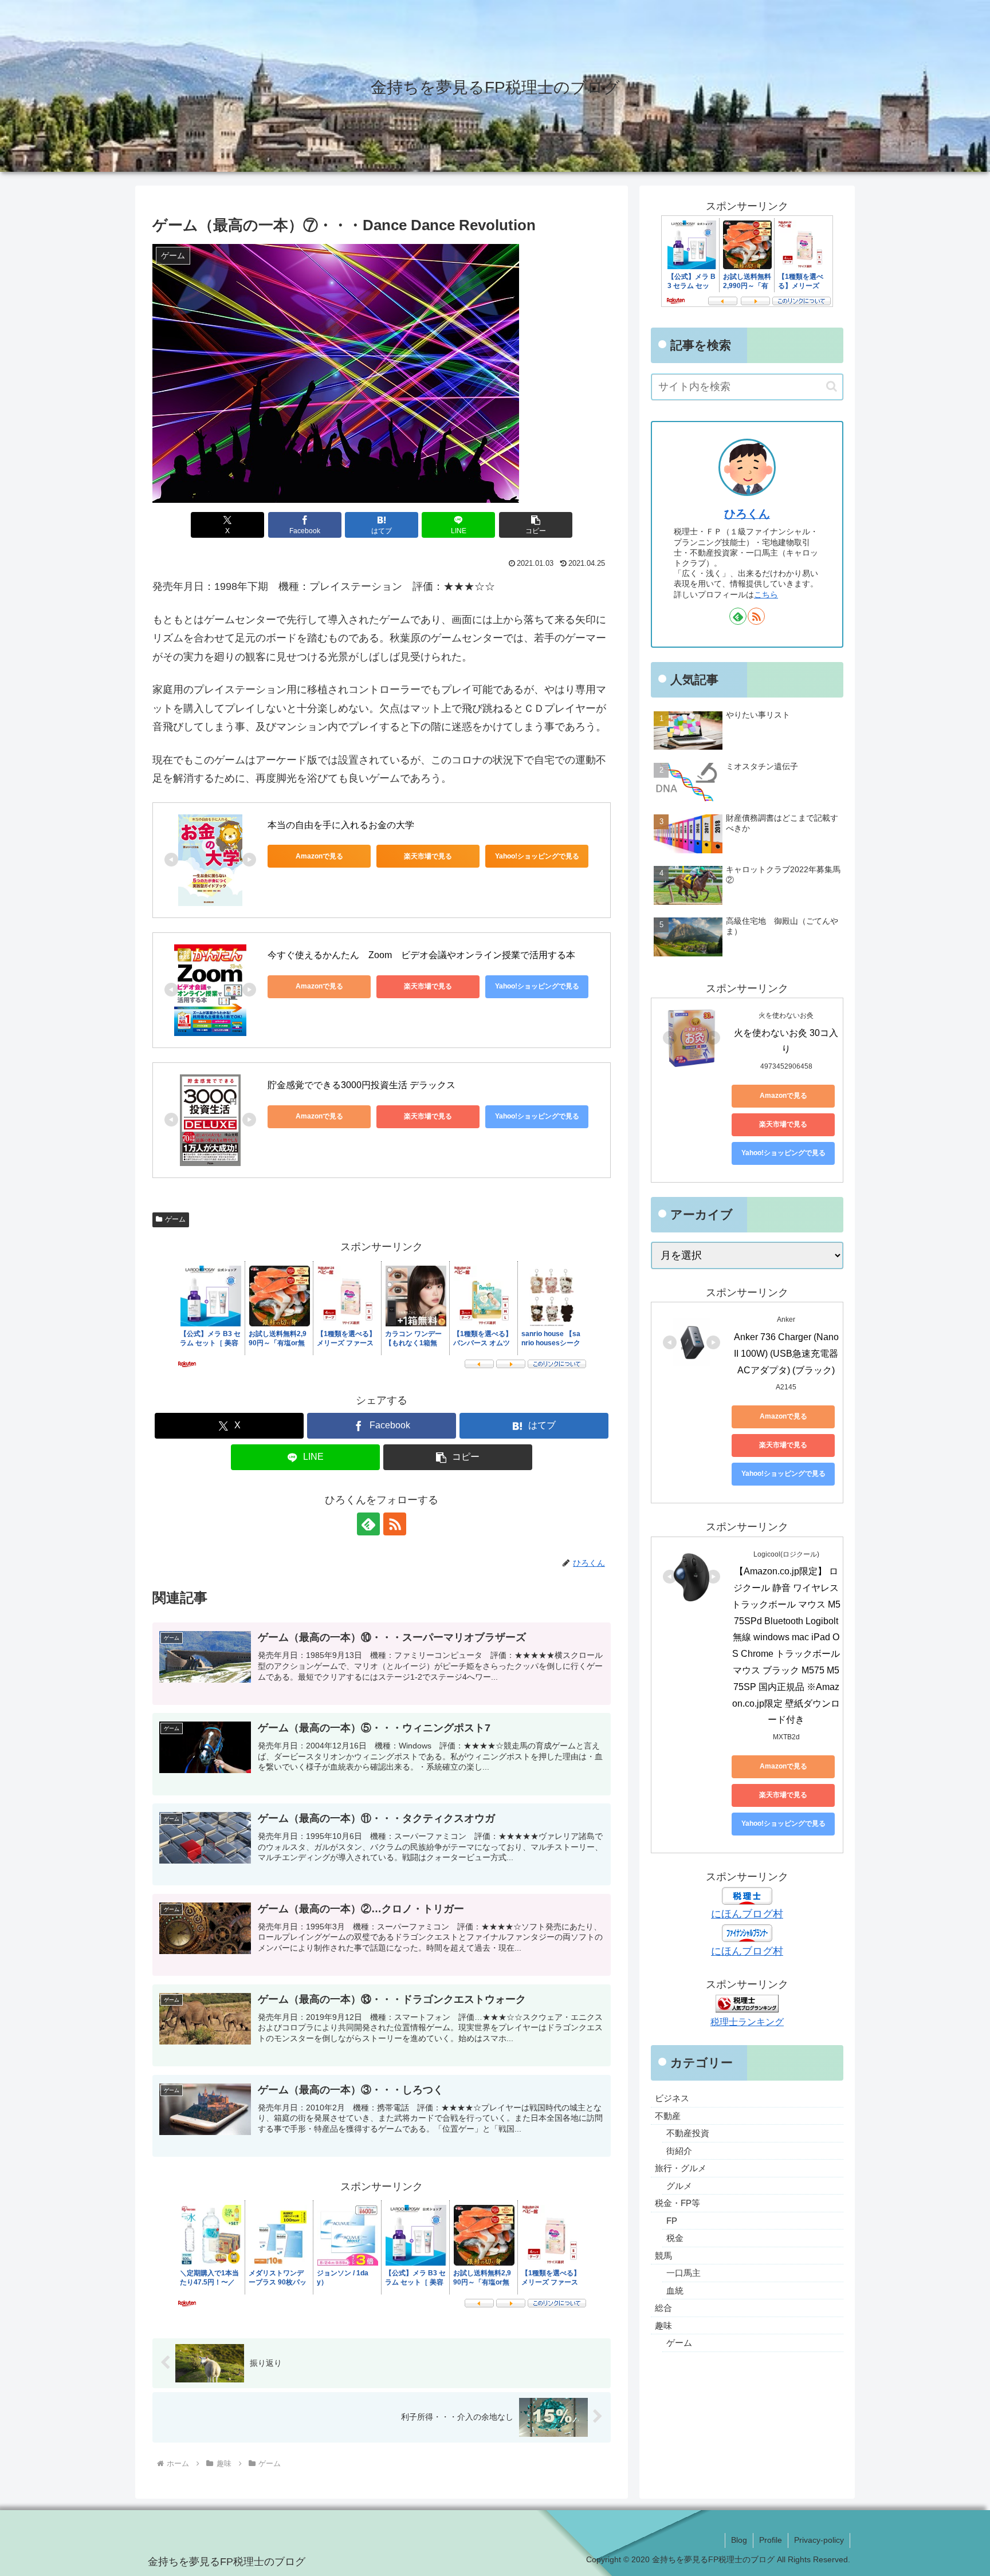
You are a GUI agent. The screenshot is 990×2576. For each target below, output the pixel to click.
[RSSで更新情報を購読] (395, 1524)
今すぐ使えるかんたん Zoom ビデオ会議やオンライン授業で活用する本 (421, 955)
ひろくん (747, 514)
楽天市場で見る (428, 856)
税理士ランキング (747, 2022)
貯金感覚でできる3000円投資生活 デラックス (362, 1085)
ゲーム (175, 1219)
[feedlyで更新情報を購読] (368, 1524)
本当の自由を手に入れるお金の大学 (341, 825)
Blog (739, 2540)
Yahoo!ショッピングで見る (537, 856)
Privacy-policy (819, 2540)
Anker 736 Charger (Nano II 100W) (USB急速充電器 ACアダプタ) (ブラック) (787, 1354)
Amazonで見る (319, 856)
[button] (536, 525)
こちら (766, 594)
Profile (771, 2540)
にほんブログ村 (747, 1914)
